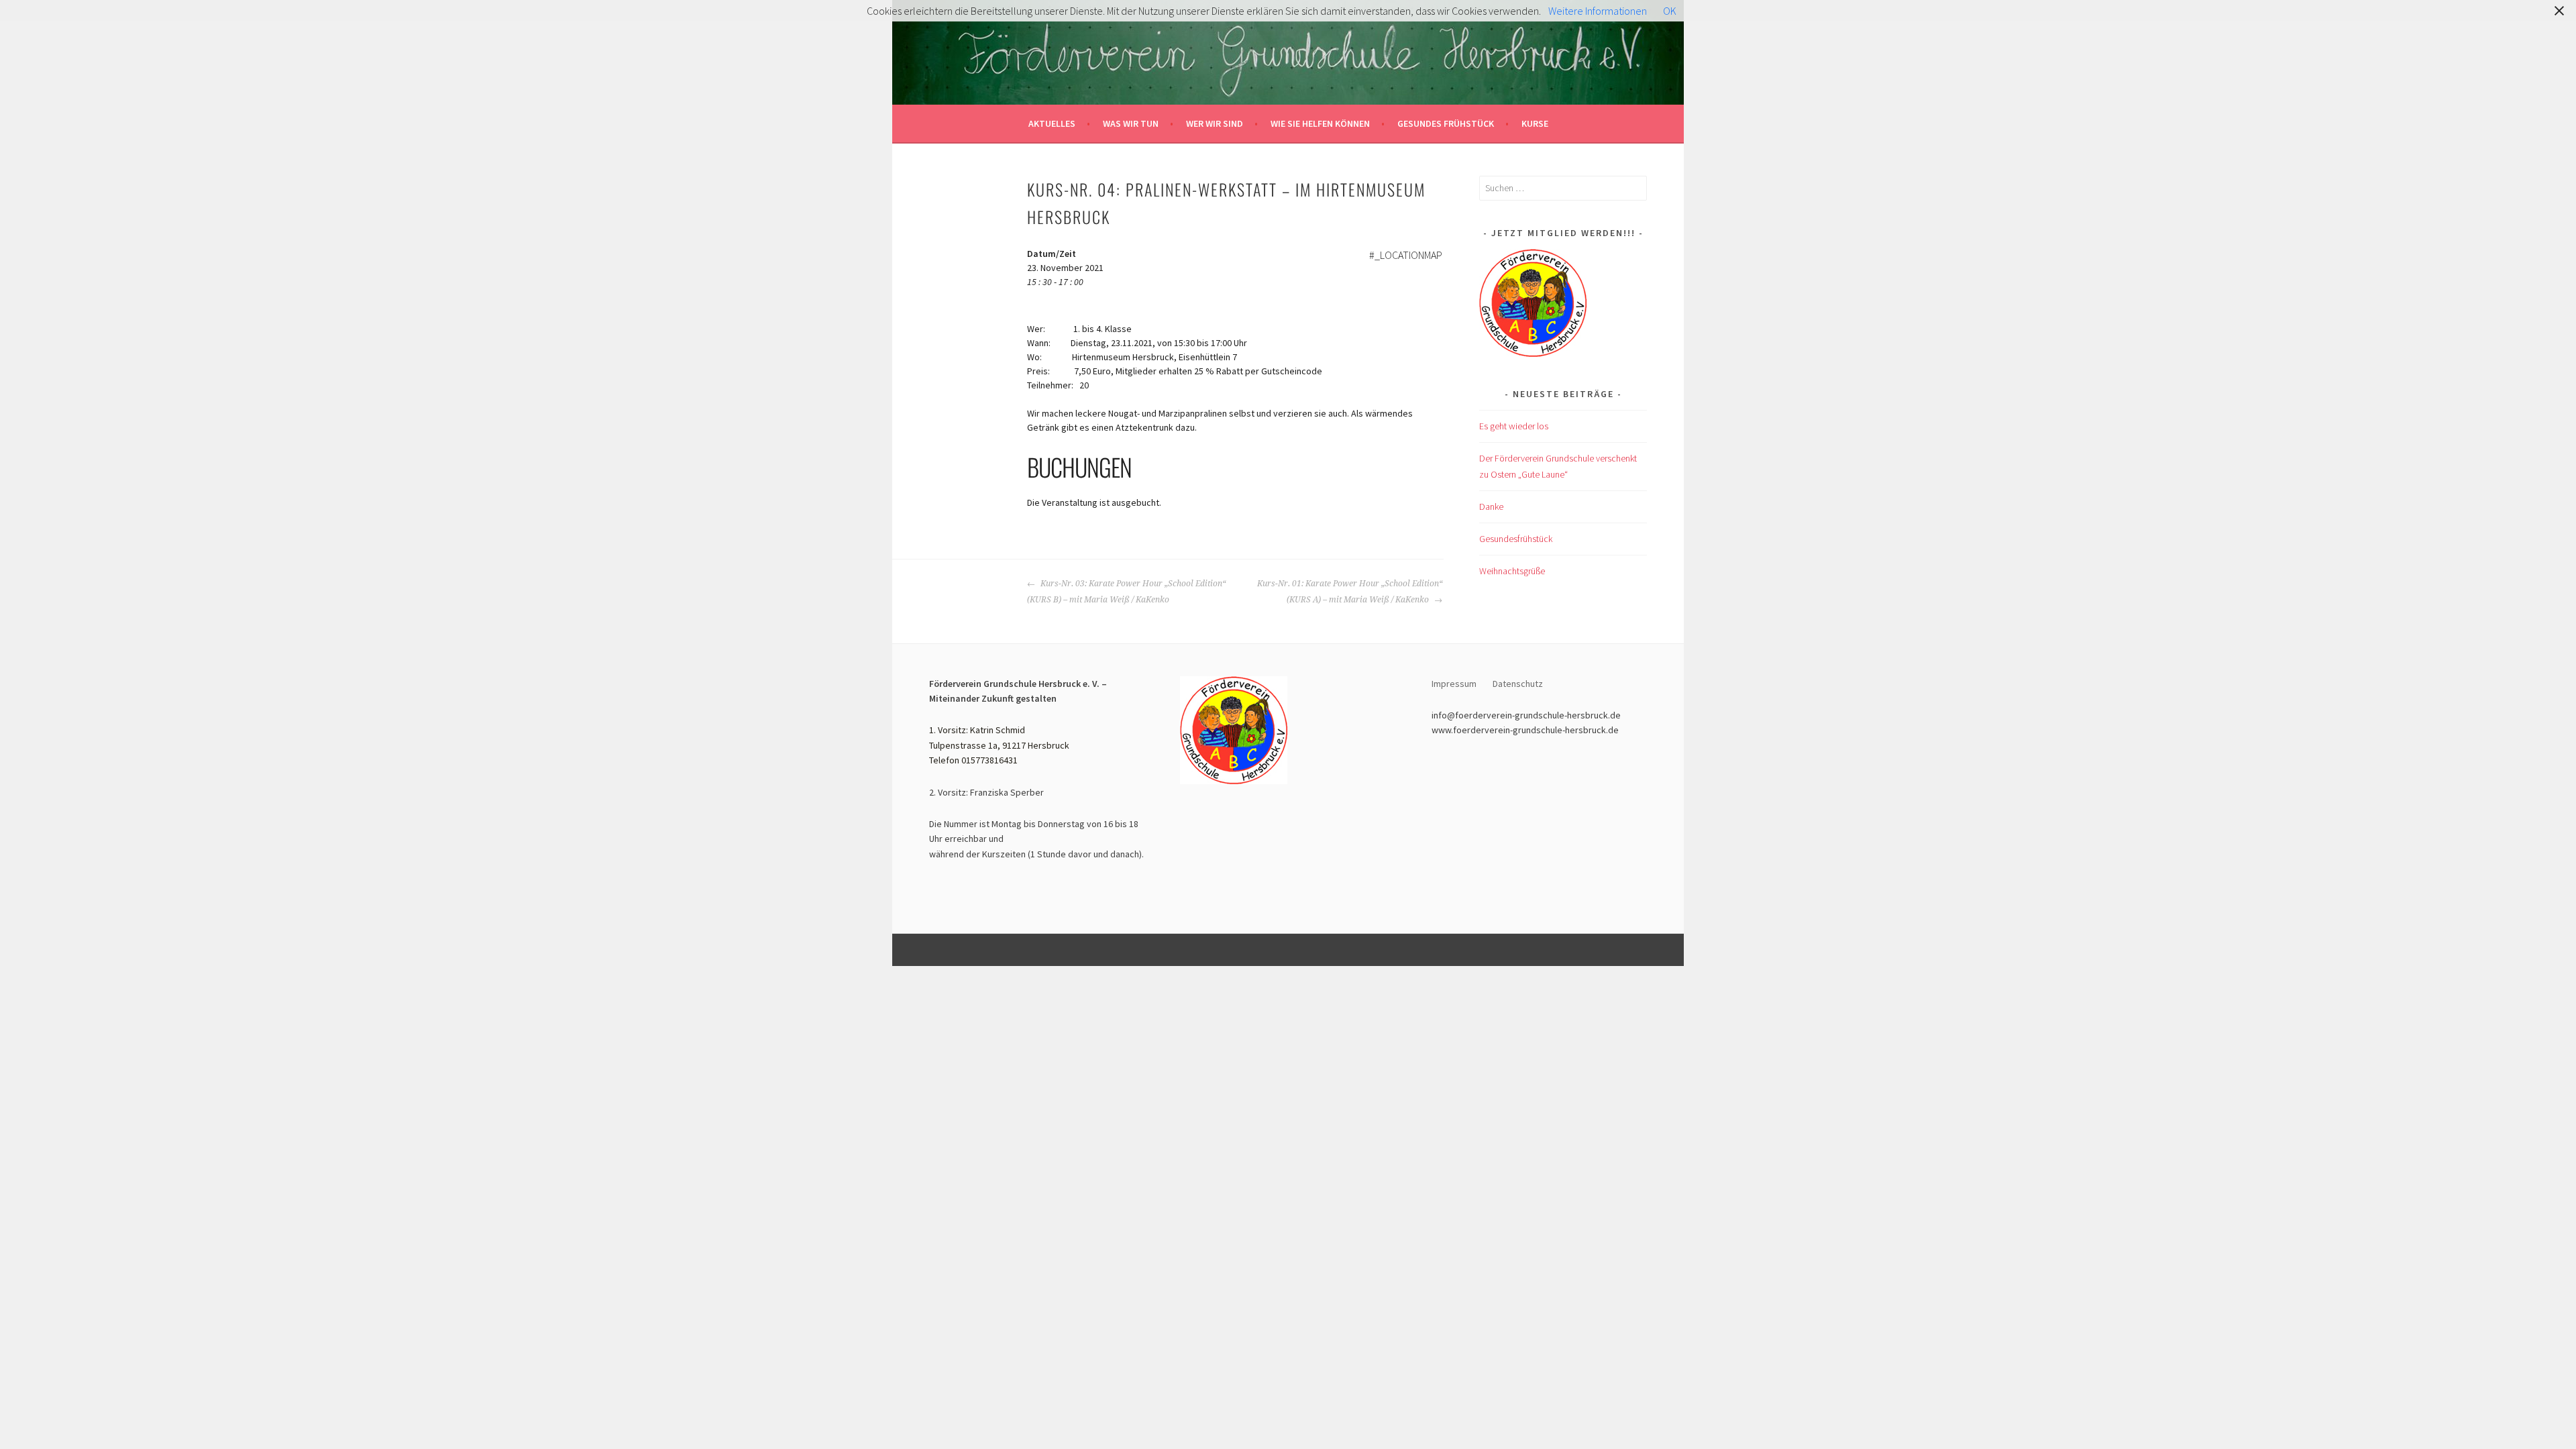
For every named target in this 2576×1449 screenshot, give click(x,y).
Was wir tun (1131, 123)
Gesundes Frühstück (1446, 123)
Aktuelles (1052, 123)
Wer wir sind (1215, 123)
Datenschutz (1519, 684)
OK (1670, 11)
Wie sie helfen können (1320, 123)
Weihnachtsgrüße (1512, 571)
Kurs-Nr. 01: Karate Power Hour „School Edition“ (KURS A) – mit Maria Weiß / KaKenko (1350, 592)
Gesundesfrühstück (1516, 539)
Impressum (1454, 684)
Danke (1491, 506)
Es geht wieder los (1514, 426)
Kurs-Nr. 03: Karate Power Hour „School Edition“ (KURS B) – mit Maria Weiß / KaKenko (1126, 592)
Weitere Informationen (1598, 11)
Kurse (1535, 123)
